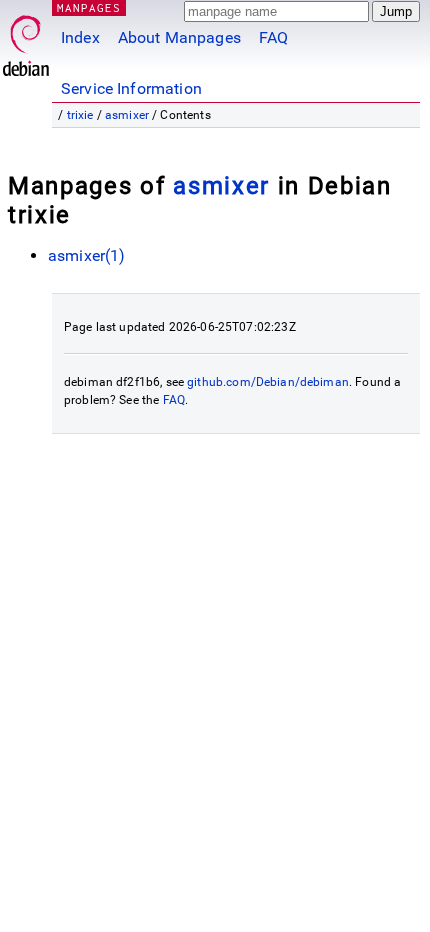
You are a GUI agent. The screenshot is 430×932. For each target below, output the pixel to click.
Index (80, 37)
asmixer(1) (87, 255)
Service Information (131, 88)
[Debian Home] (26, 40)
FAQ (273, 37)
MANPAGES (89, 7)
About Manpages (179, 37)
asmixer (127, 115)
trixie (80, 115)
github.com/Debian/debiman (268, 382)
